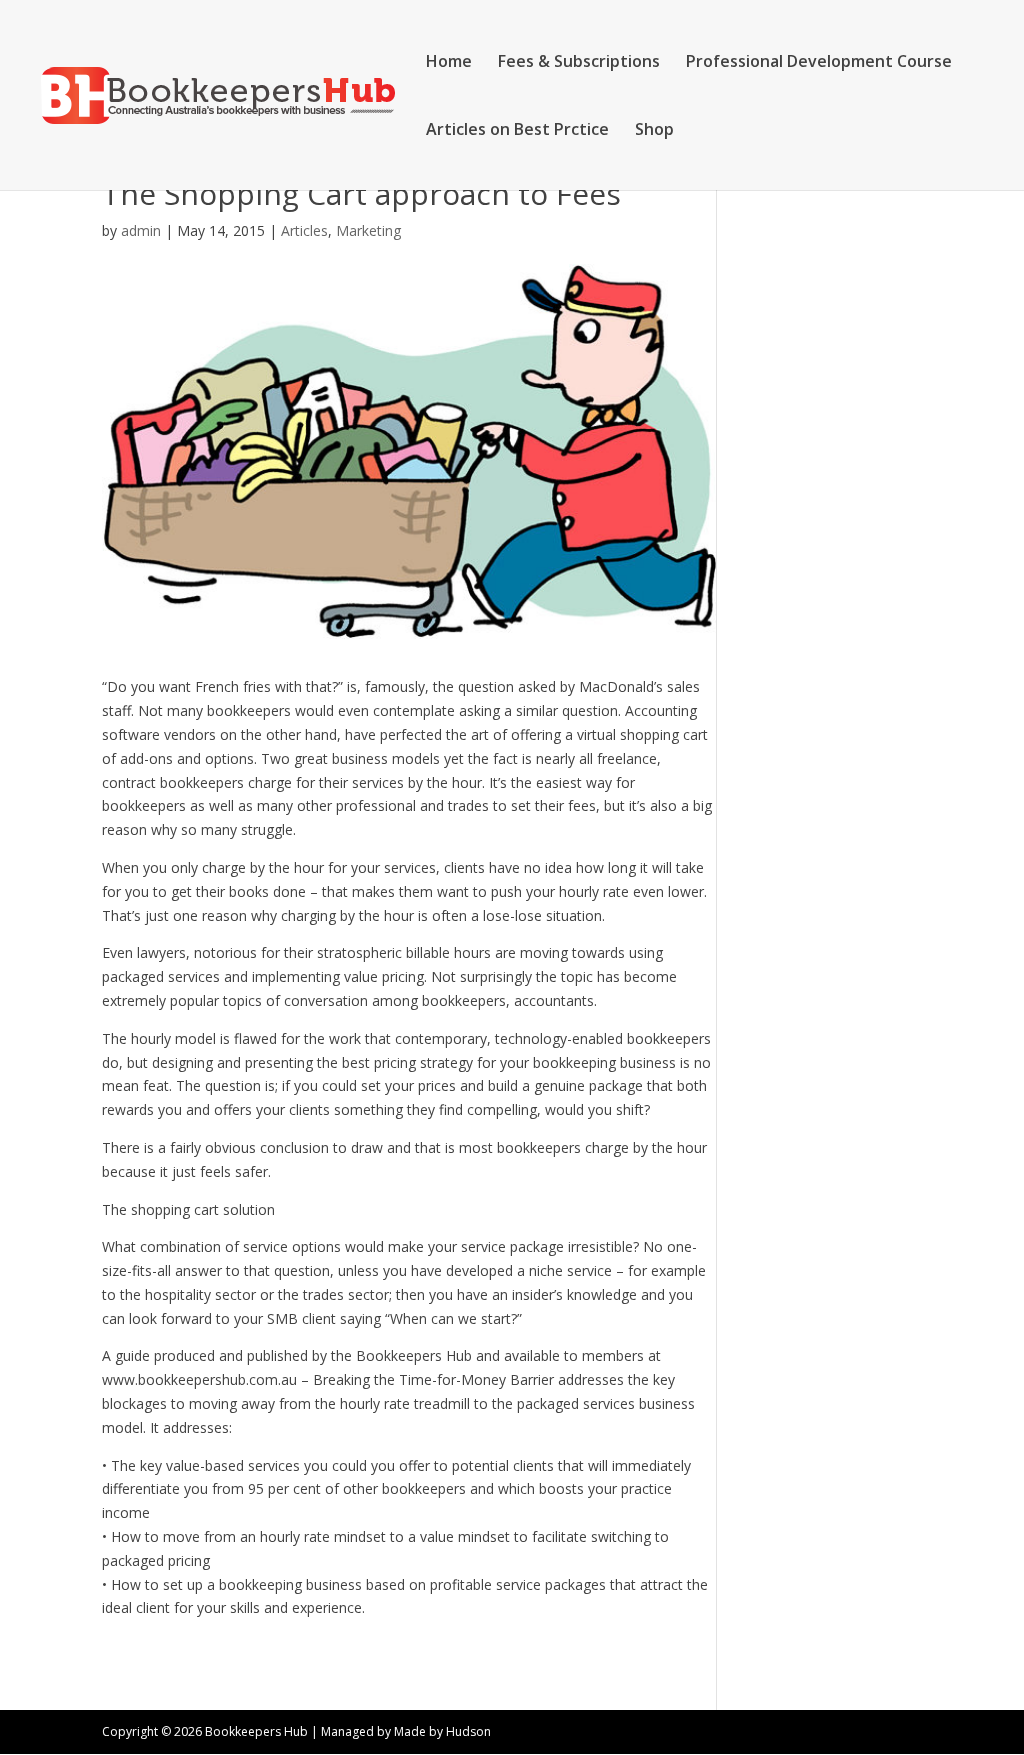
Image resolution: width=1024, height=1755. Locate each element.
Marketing (368, 230)
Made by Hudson (442, 1731)
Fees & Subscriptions (579, 63)
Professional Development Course (819, 63)
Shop (654, 131)
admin (141, 230)
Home (449, 63)
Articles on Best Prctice (517, 131)
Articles (304, 230)
